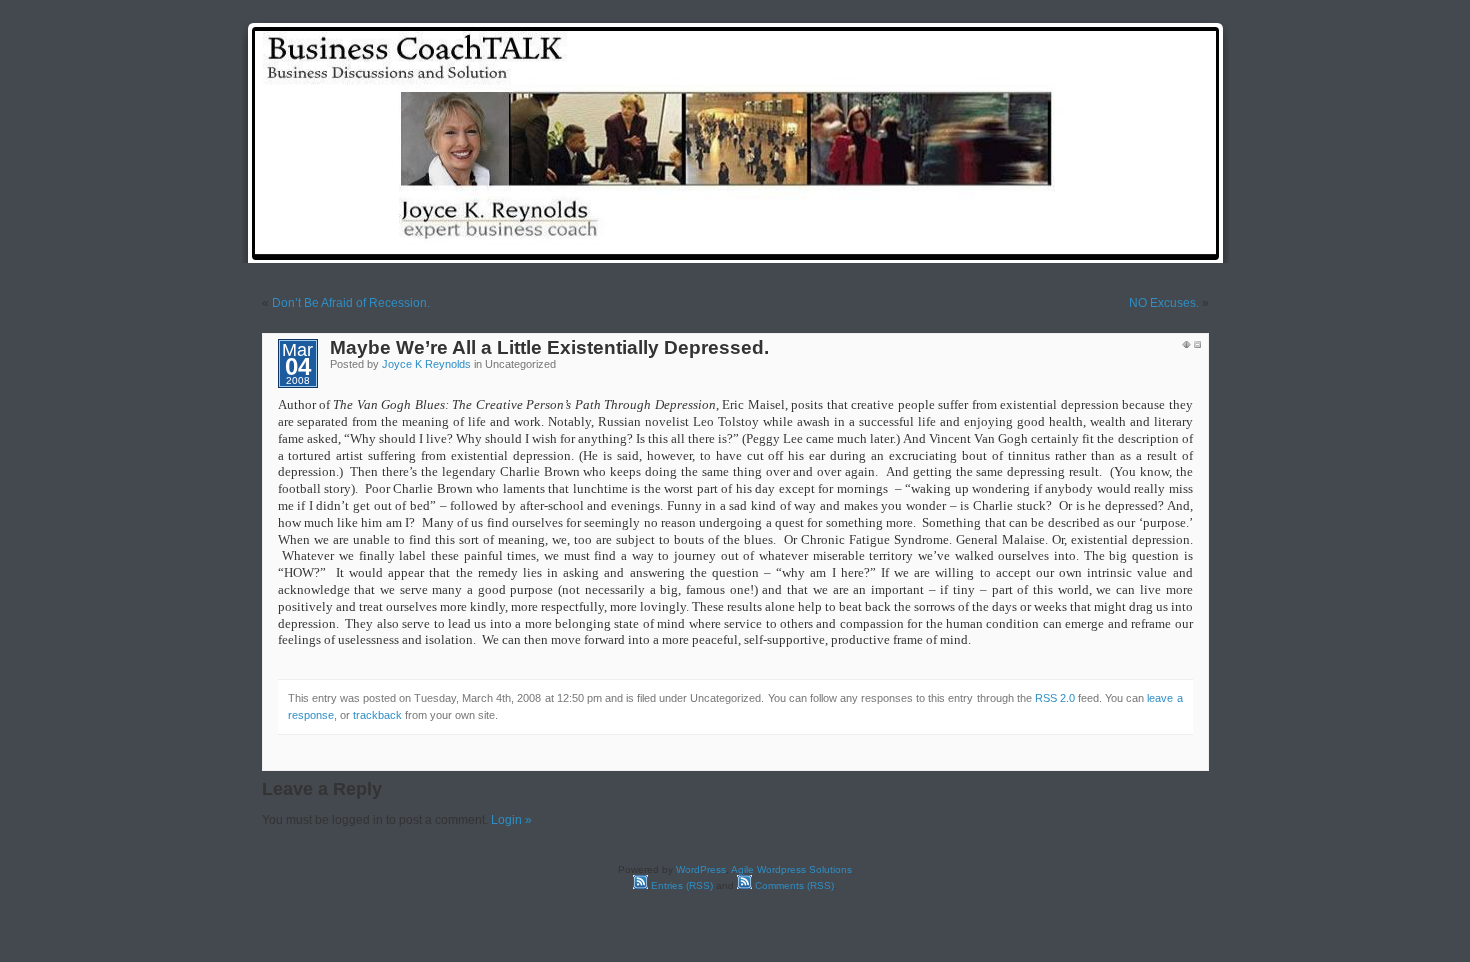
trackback (377, 715)
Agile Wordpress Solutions (791, 869)
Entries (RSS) (680, 885)
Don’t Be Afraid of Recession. (351, 303)
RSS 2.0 (1055, 698)
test (891, 242)
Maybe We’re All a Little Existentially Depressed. (549, 347)
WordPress (701, 869)
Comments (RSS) (793, 885)
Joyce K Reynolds (426, 364)
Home (840, 242)
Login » (511, 820)
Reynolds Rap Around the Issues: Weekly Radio (1065, 242)
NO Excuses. (1164, 303)
